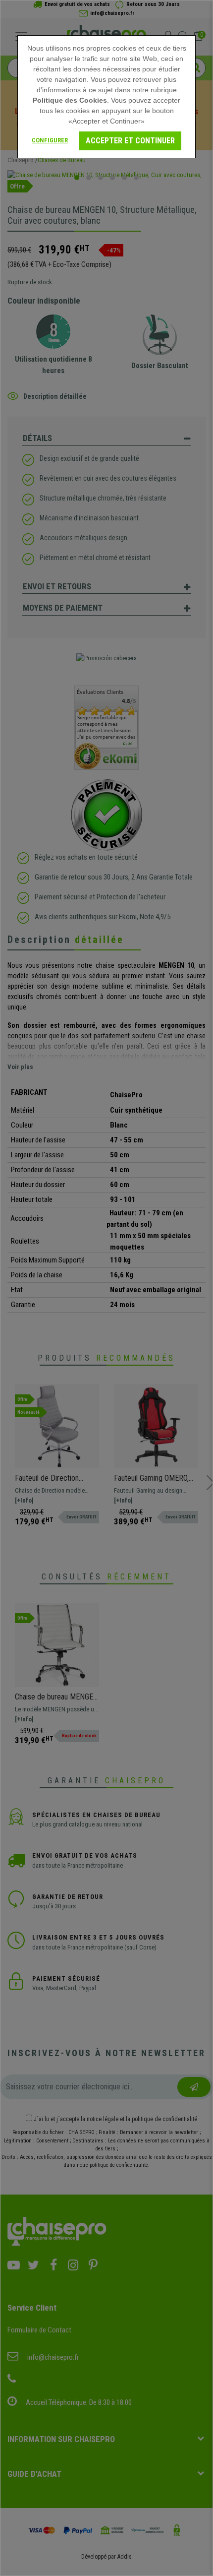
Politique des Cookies (70, 100)
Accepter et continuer (130, 141)
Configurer (50, 140)
